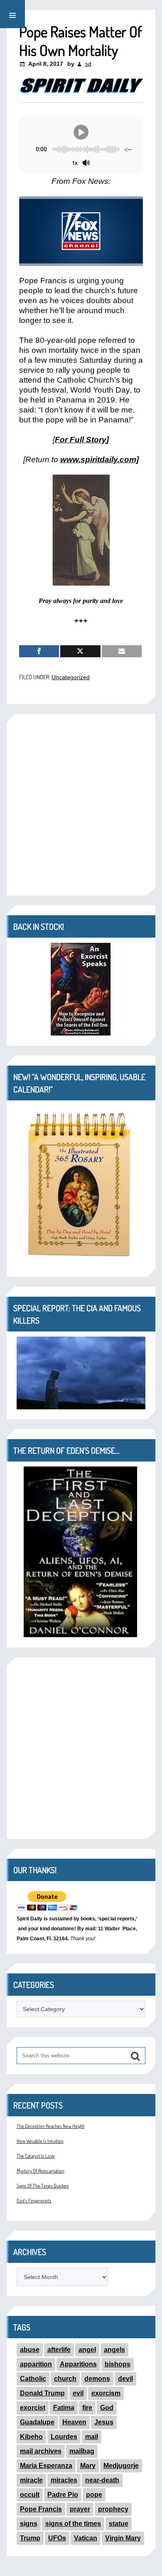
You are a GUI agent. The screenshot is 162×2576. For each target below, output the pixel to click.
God (107, 2408)
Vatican (86, 2538)
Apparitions (78, 2364)
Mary (88, 2466)
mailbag (82, 2451)
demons (97, 2379)
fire (87, 2408)
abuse (30, 2350)
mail (92, 2437)
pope (94, 2495)
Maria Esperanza (46, 2466)
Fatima (64, 2408)
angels (114, 2350)
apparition (36, 2364)
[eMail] (122, 651)
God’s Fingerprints (34, 2201)
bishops (118, 2364)
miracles (64, 2480)
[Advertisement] (81, 805)
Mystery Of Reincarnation (40, 2171)
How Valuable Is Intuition (40, 2141)
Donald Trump (42, 2393)
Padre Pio (63, 2495)
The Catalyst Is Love (36, 2156)
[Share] (39, 651)
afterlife (59, 2350)
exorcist (33, 2408)
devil (125, 2379)
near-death (102, 2480)
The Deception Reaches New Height (51, 2126)
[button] (12, 14)
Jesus (104, 2422)
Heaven (74, 2422)
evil (78, 2393)
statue (119, 2524)
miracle (31, 2480)
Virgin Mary (123, 2538)
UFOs (57, 2538)
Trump (30, 2538)
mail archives (41, 2451)
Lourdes (64, 2437)
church (65, 2379)
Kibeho (31, 2437)
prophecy (113, 2509)
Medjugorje (121, 2466)
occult (30, 2495)
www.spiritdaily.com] (99, 459)
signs (29, 2524)
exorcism (106, 2393)
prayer (80, 2509)
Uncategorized (71, 677)
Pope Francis (41, 2509)
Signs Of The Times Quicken (43, 2186)
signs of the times (73, 2524)
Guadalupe (37, 2422)
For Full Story (81, 440)
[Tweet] (80, 651)
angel (87, 2350)
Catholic (33, 2379)
